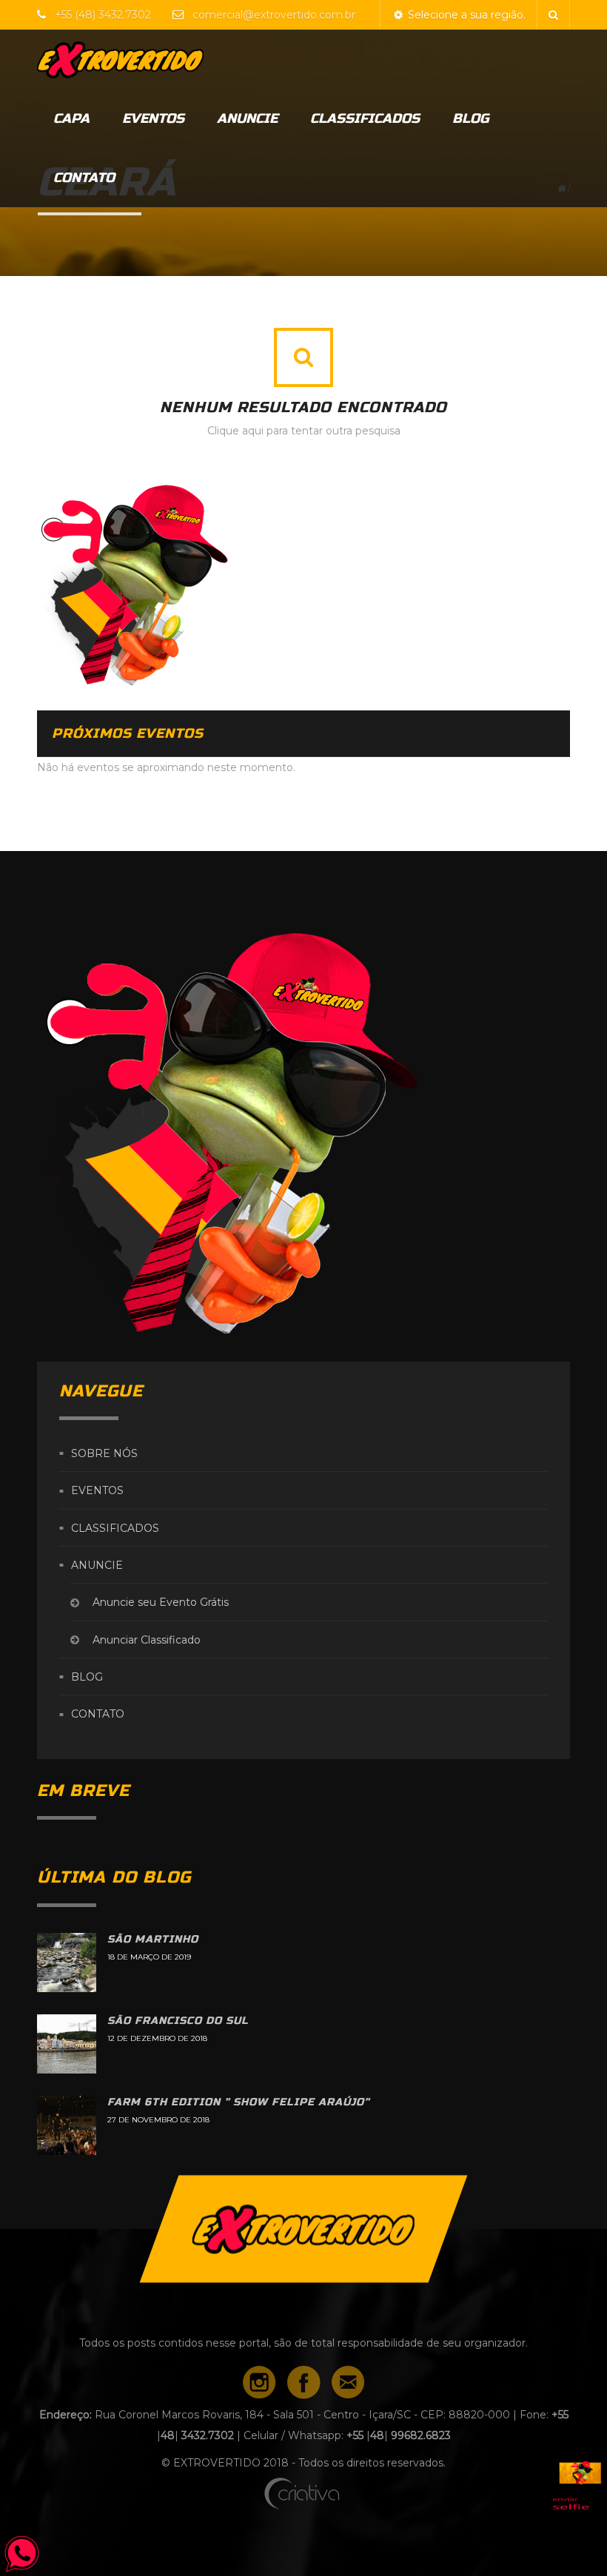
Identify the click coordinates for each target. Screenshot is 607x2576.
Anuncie (247, 118)
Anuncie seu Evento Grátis (161, 1603)
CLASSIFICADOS (365, 118)
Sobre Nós (104, 1453)
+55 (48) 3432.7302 (104, 15)
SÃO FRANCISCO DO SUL (178, 2021)
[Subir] (304, 2229)
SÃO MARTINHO (153, 1939)
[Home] (148, 59)
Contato (84, 178)
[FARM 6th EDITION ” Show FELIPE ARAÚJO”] (67, 2125)
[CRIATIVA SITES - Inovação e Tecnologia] (303, 2490)
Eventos (153, 118)
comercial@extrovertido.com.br (274, 15)
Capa (71, 118)
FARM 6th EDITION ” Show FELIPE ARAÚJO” (238, 2102)
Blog (471, 118)
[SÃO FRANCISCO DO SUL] (67, 2044)
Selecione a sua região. (465, 15)
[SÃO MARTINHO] (67, 1963)
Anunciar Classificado (147, 1640)
